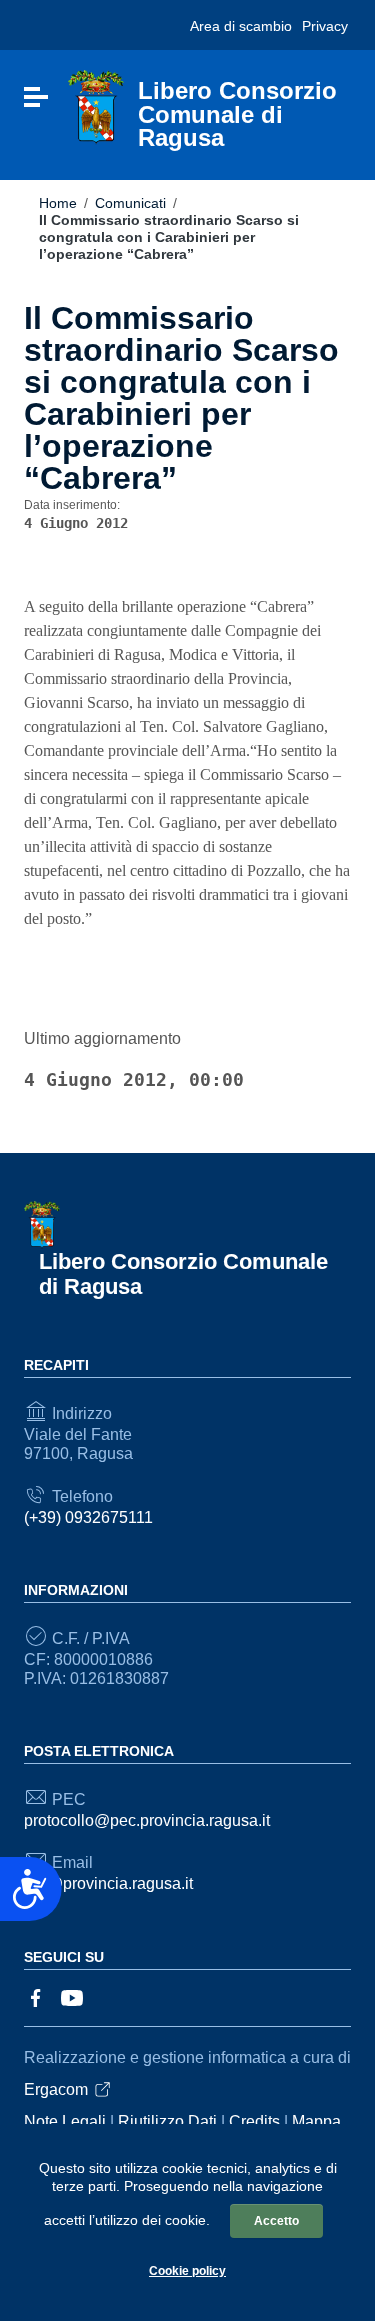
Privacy (325, 26)
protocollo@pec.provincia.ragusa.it (147, 1820)
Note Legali (65, 2121)
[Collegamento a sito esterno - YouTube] (72, 1996)
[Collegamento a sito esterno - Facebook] (36, 1996)
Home (58, 203)
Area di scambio (241, 26)
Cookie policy (187, 2271)
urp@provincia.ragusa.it (108, 1883)
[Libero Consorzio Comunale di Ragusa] (96, 106)
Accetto (276, 2221)
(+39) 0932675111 (88, 1517)
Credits (254, 2121)
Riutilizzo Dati (167, 2121)
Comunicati (130, 203)
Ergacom (56, 2089)
